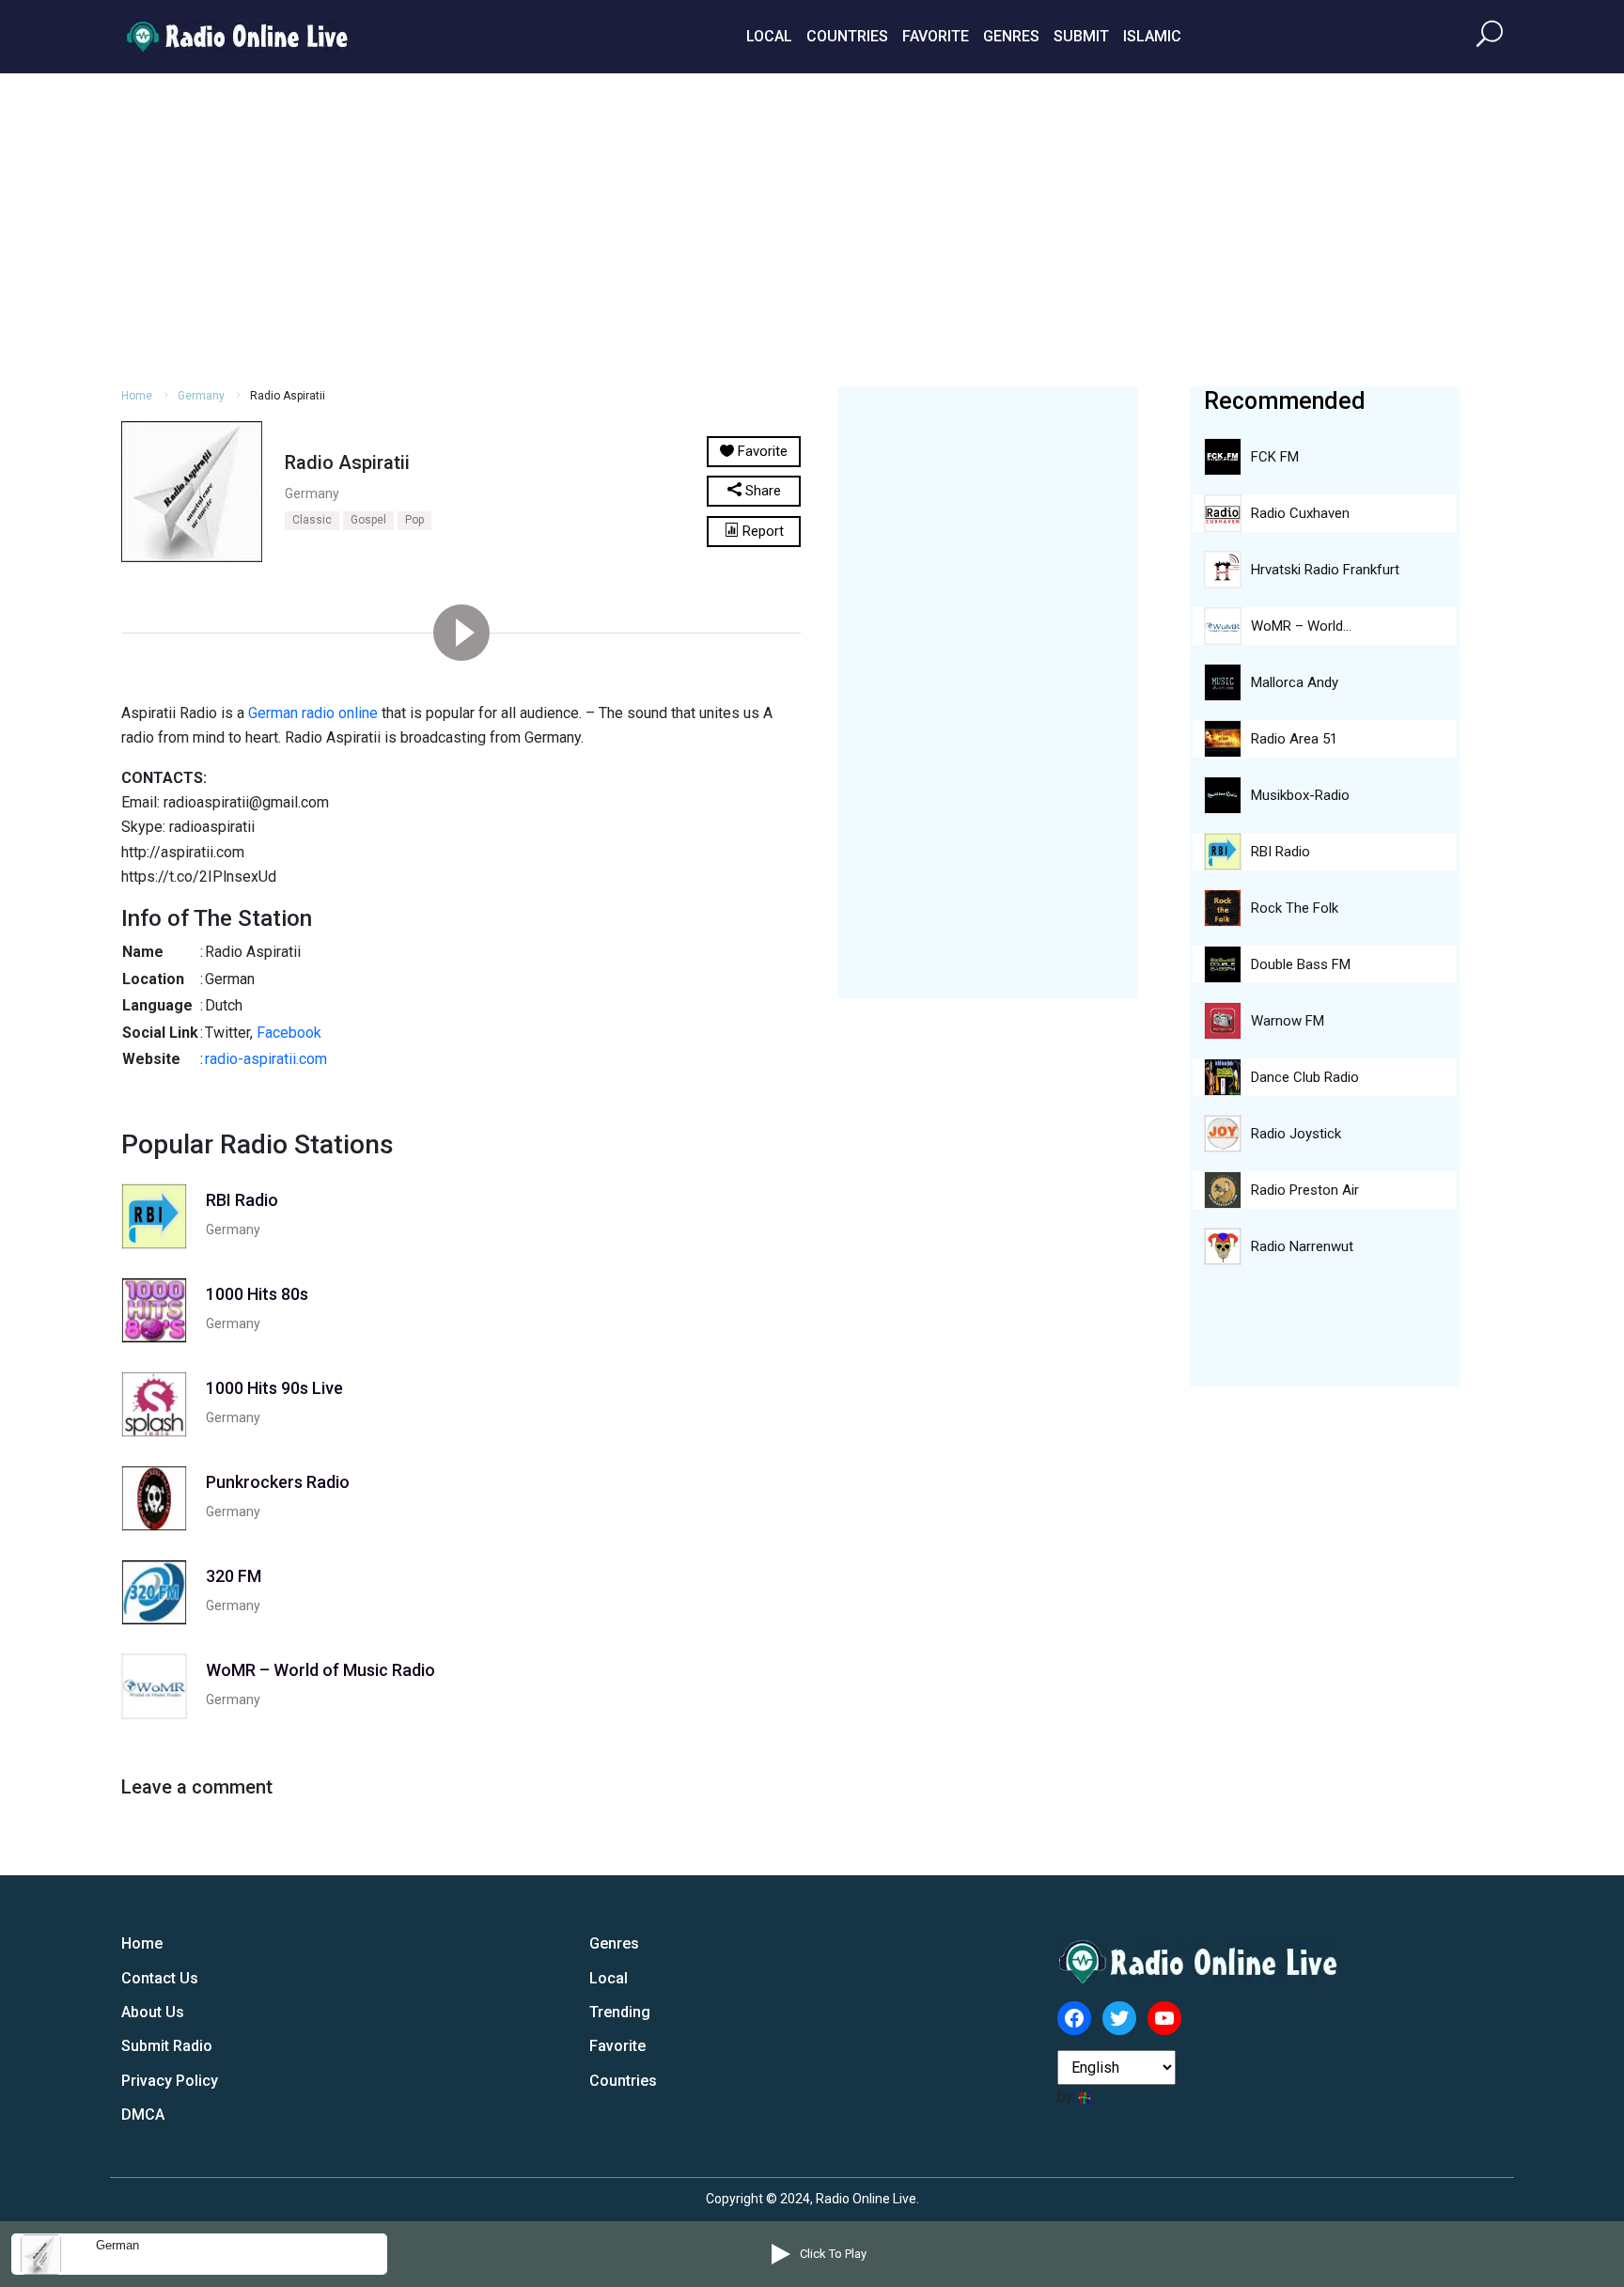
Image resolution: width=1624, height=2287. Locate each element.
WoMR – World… (1301, 626)
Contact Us (160, 1978)
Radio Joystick (1296, 1134)
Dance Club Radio (1305, 1077)
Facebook (289, 1033)
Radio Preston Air (1305, 1190)
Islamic (1152, 36)
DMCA (143, 2115)
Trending (620, 2012)
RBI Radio (1280, 852)
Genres (1011, 36)
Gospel (368, 520)
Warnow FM (1288, 1021)
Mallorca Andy (1295, 682)
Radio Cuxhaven (1300, 513)
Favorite (936, 36)
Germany (201, 396)
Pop (414, 520)
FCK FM (1275, 457)
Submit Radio (167, 2046)
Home (137, 396)
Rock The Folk (1295, 908)
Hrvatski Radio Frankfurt (1325, 570)
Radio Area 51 (1294, 739)
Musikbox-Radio (1300, 795)
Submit (1081, 36)
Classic (312, 520)
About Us (153, 2012)
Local (769, 36)
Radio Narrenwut (1302, 1246)
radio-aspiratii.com (266, 1059)
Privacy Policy (170, 2081)
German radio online (313, 713)
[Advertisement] (812, 227)
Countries (847, 36)
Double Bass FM (1301, 964)
